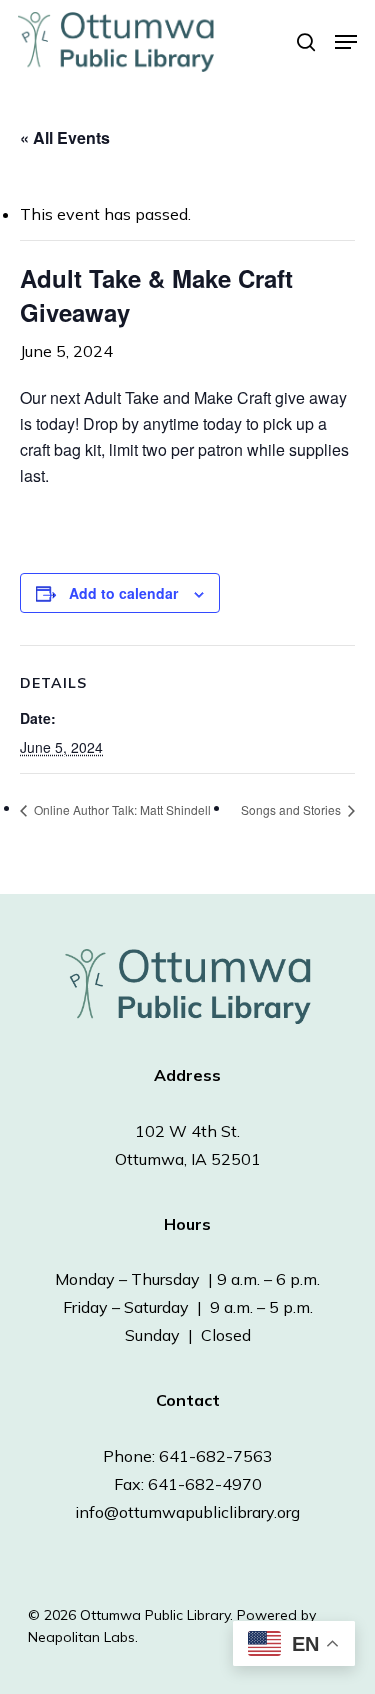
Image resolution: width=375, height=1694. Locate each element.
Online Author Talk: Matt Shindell (121, 809)
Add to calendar (123, 593)
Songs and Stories (292, 809)
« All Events (65, 137)
